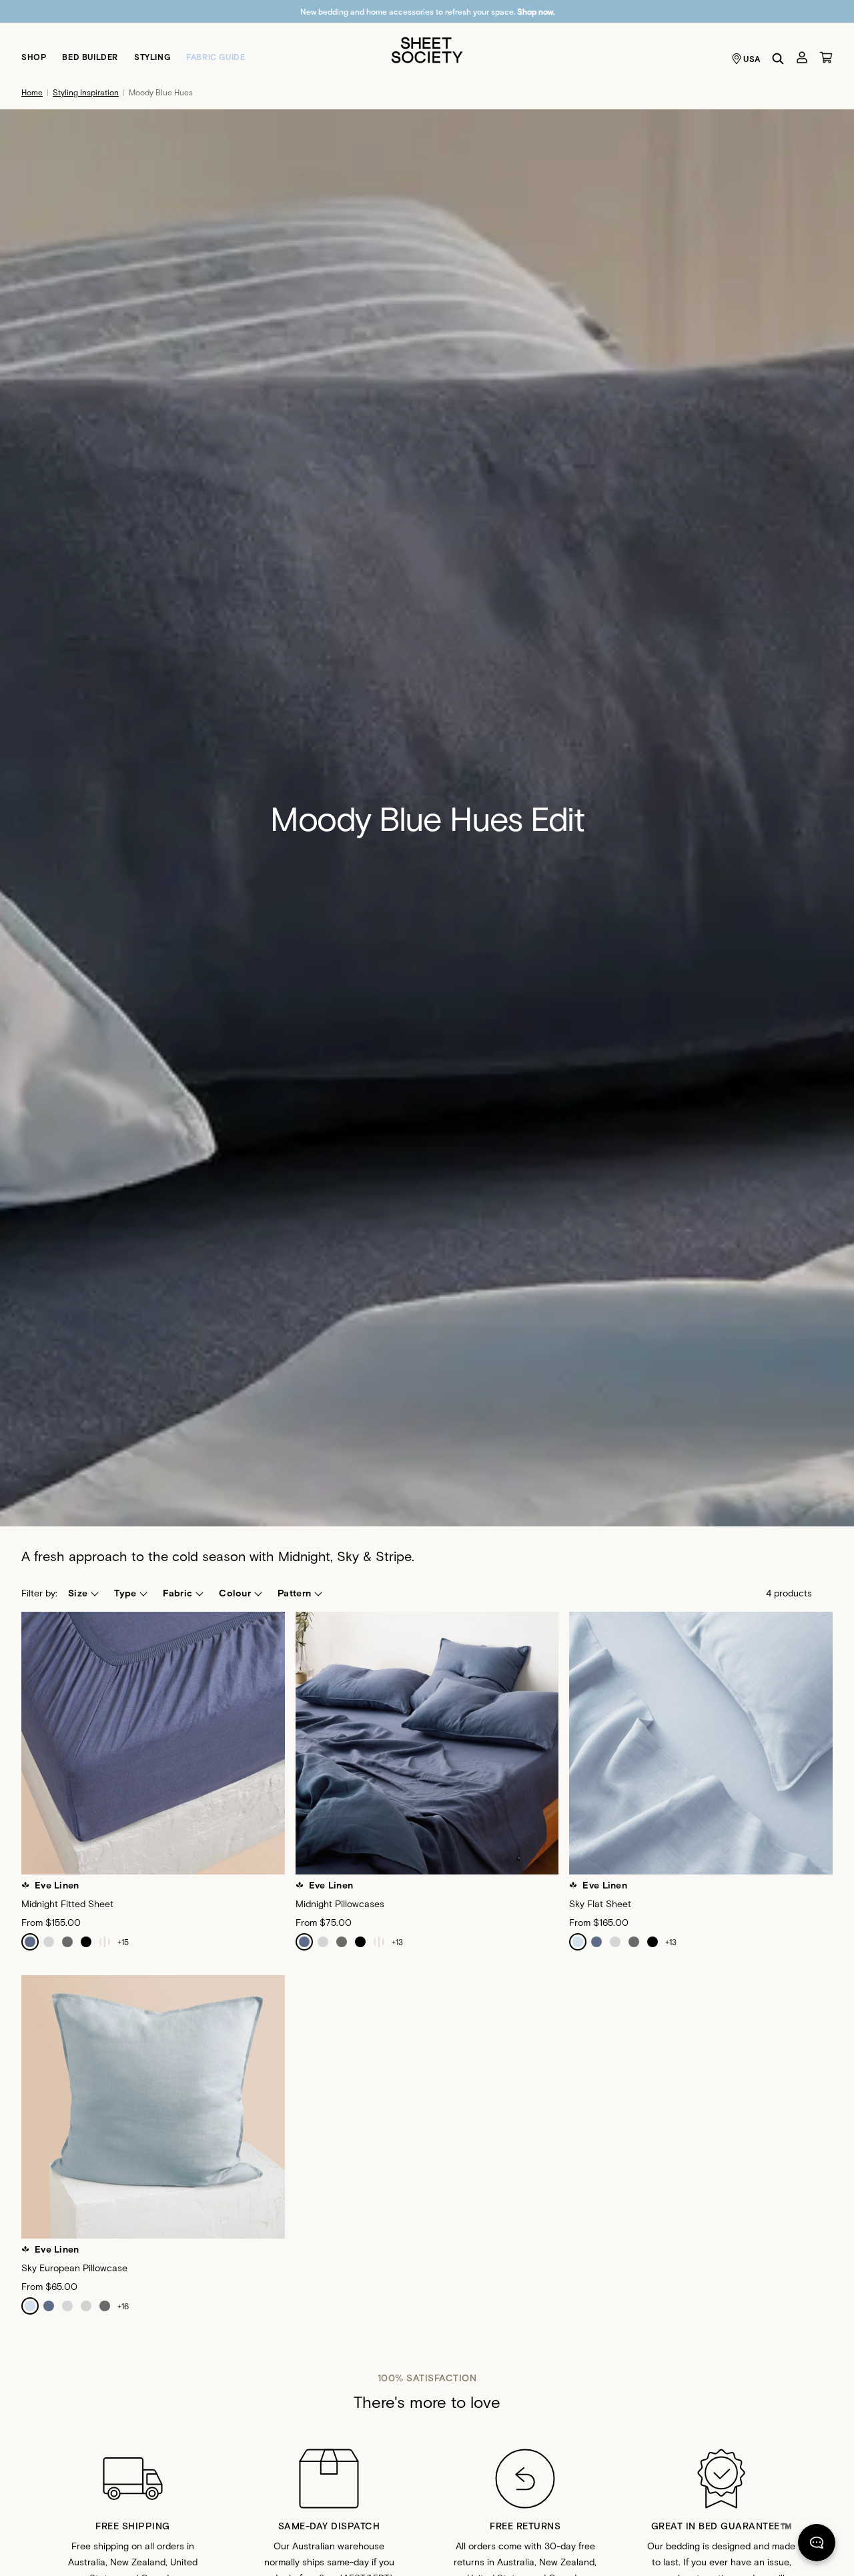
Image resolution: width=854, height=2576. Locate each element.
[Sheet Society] (427, 49)
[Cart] (826, 57)
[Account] (802, 57)
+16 (123, 2306)
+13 (397, 1942)
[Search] (778, 59)
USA (752, 59)
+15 (123, 1942)
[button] (83, 1593)
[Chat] (817, 2545)
